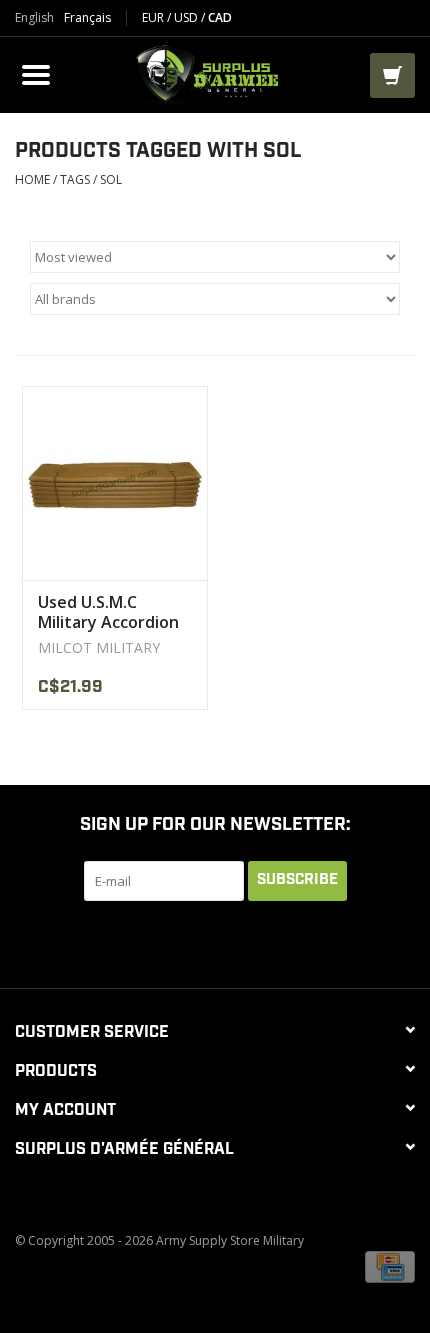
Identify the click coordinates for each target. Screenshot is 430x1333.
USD (187, 17)
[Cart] (392, 75)
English (34, 18)
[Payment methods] (390, 1265)
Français (87, 18)
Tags (75, 179)
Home (32, 179)
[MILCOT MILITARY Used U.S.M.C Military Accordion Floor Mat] (115, 483)
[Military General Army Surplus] (213, 72)
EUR (154, 17)
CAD (220, 17)
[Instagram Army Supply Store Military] (305, 942)
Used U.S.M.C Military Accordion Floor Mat (108, 612)
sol (111, 179)
